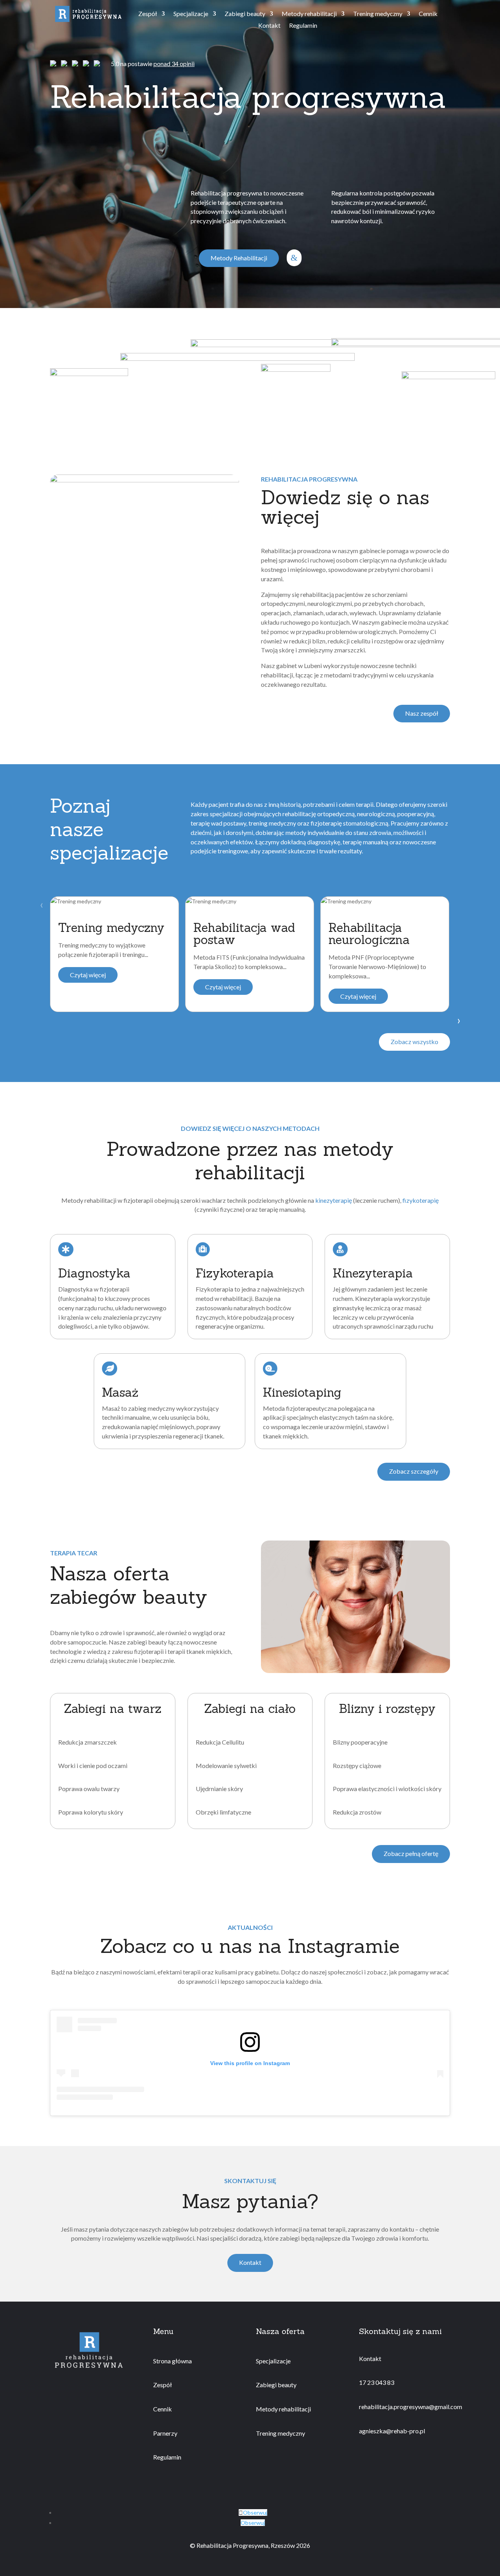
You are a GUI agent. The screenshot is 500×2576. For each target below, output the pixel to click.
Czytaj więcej (88, 975)
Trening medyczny (378, 14)
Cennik (428, 14)
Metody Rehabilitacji (239, 258)
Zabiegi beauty (245, 14)
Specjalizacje (191, 14)
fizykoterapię (421, 1200)
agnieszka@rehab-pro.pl (392, 2431)
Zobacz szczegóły (414, 1471)
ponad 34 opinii (174, 64)
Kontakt (269, 26)
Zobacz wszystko (414, 1042)
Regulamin (303, 26)
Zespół (148, 14)
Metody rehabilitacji (309, 14)
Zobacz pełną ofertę (411, 1853)
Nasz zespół (422, 713)
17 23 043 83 (377, 2382)
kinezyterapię (334, 1200)
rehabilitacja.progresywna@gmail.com (411, 2407)
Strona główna (172, 2361)
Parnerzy (165, 2433)
